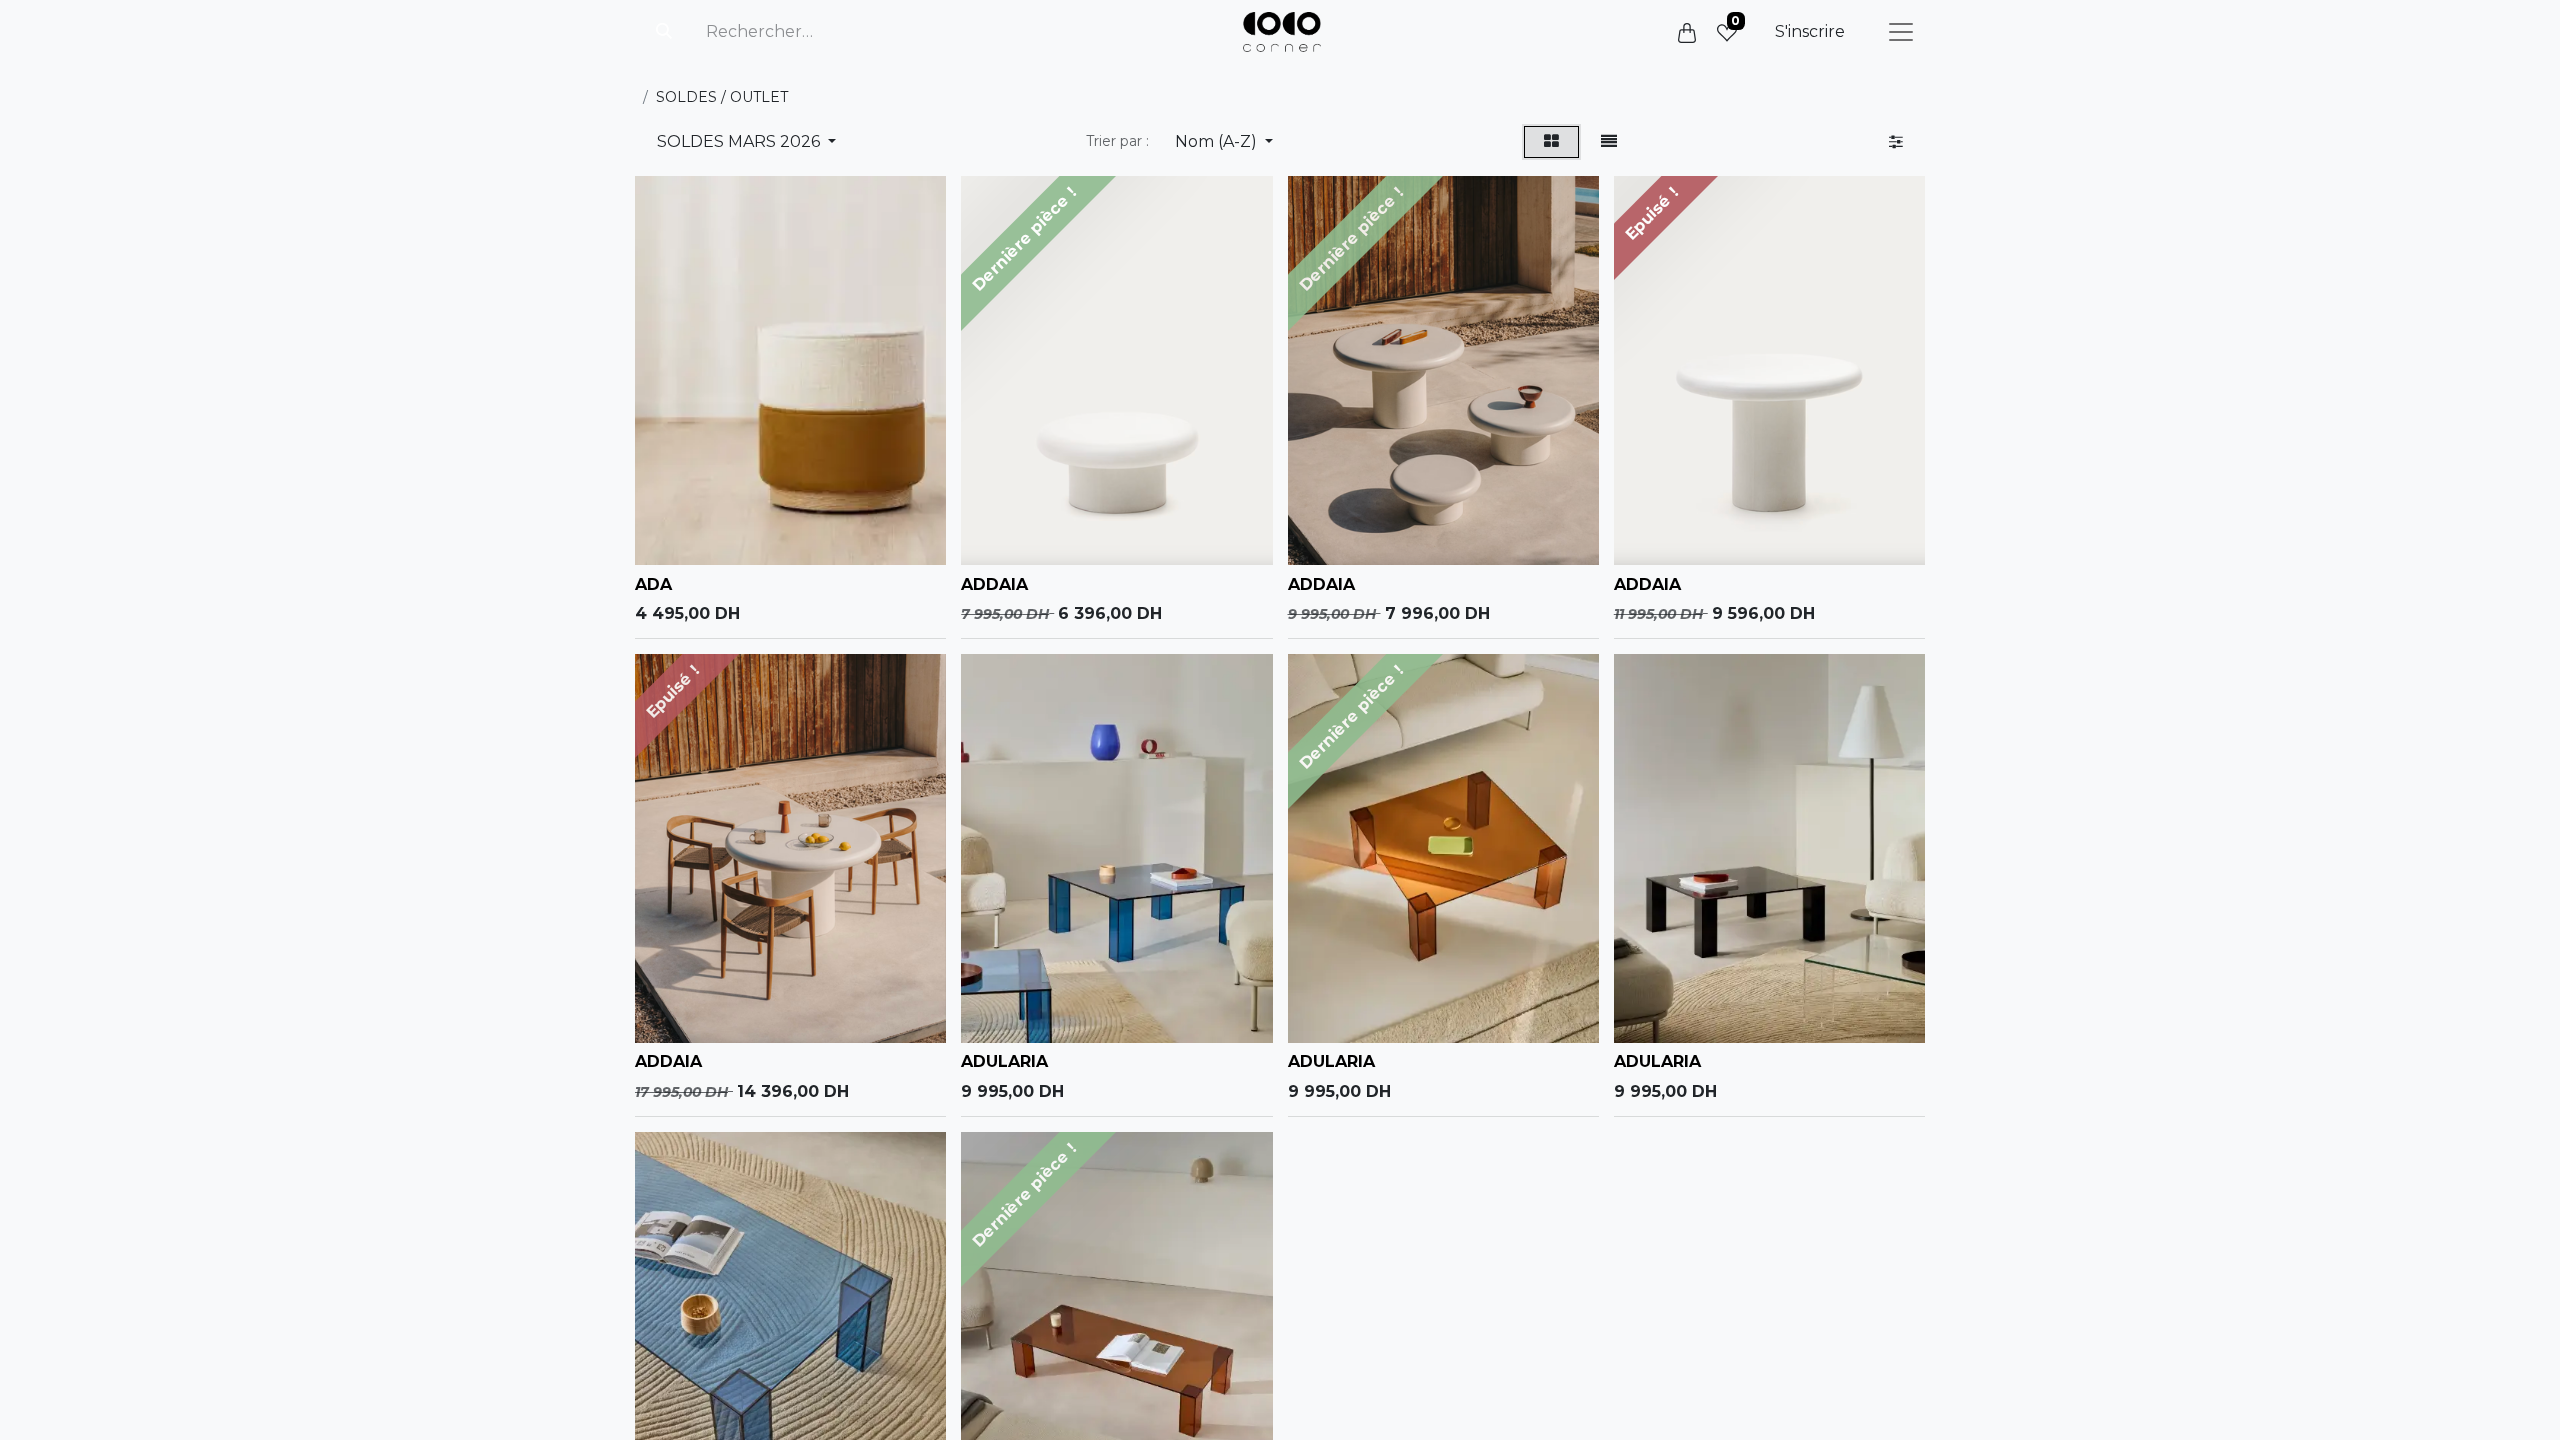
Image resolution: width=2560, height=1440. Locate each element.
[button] (1224, 142)
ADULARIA (1004, 1061)
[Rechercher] (664, 32)
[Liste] (1609, 142)
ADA (653, 584)
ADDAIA (994, 584)
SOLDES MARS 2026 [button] (740, 141)
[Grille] (1551, 142)
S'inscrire (1810, 31)
